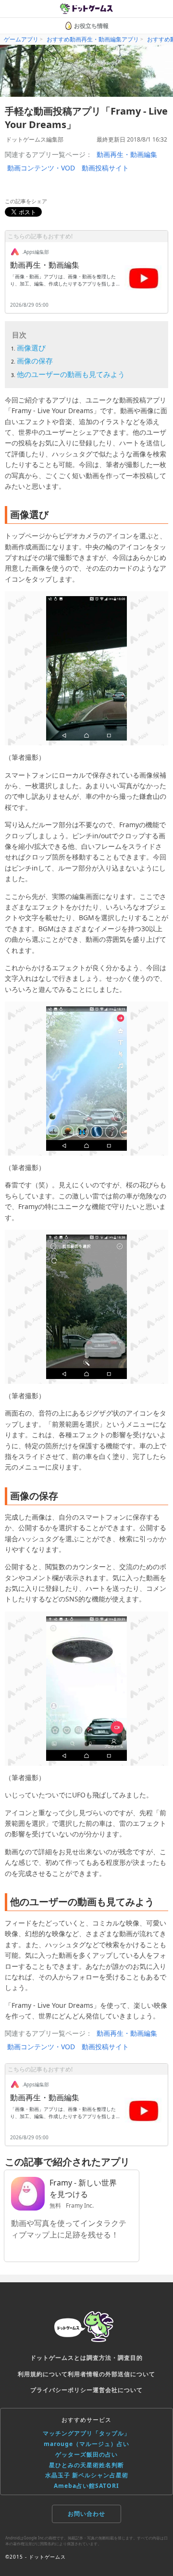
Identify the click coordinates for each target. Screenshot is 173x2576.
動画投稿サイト (105, 168)
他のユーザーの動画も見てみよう (71, 374)
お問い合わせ (86, 2514)
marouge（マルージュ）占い (86, 2444)
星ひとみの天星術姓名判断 (86, 2465)
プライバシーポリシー (62, 2390)
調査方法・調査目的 (115, 2358)
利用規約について (43, 2374)
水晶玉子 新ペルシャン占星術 (87, 2475)
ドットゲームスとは (58, 2358)
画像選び (31, 348)
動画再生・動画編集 (127, 154)
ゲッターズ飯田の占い (86, 2454)
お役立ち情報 (91, 26)
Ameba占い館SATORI (86, 2486)
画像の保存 (35, 361)
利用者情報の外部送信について (111, 2374)
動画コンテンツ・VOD (41, 168)
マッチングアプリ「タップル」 (86, 2433)
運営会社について (118, 2390)
